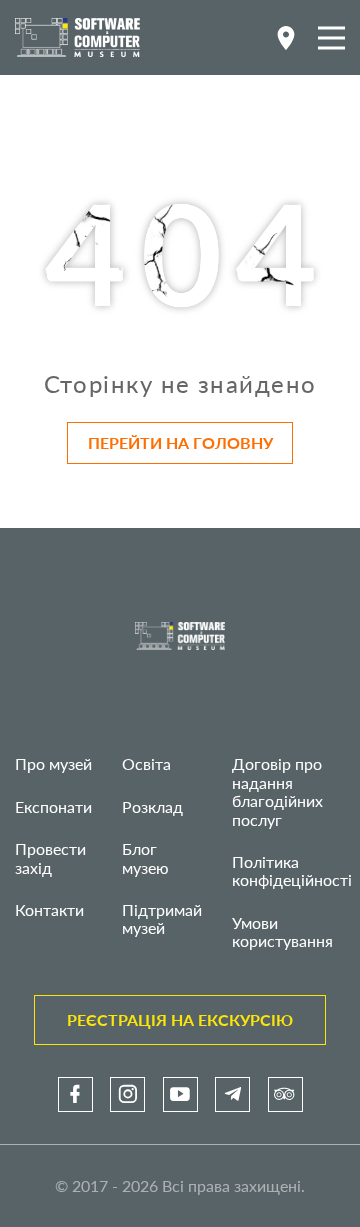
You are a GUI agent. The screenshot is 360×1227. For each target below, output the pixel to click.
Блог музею (145, 857)
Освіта (146, 763)
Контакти (49, 909)
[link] (75, 1094)
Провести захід (50, 857)
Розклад (152, 806)
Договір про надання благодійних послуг (277, 791)
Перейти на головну (180, 442)
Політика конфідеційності (292, 870)
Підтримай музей (162, 918)
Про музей (53, 763)
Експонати (53, 806)
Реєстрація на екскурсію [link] (180, 1019)
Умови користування (282, 931)
